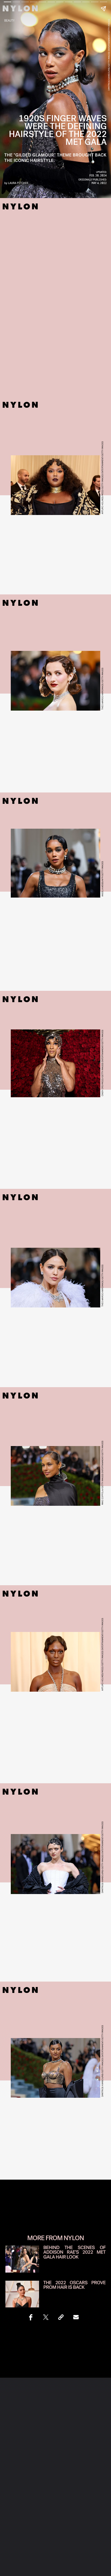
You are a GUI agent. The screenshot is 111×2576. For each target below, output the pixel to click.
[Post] (46, 2317)
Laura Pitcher (18, 183)
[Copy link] (61, 2317)
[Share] (31, 2317)
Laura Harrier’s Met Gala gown (55, 925)
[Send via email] (76, 2317)
